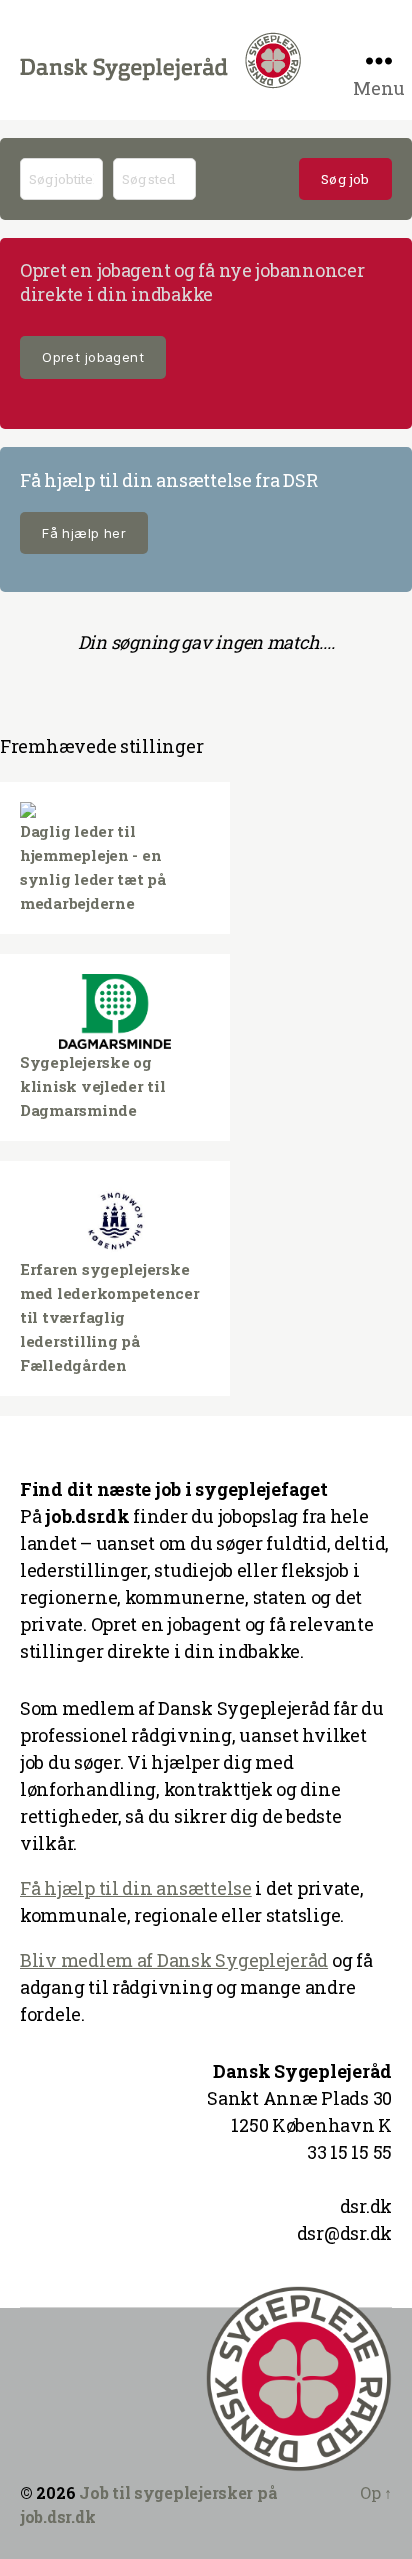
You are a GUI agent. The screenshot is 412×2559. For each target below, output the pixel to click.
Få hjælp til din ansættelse (136, 1888)
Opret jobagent (93, 357)
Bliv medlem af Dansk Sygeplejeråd (174, 1960)
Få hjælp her (84, 533)
